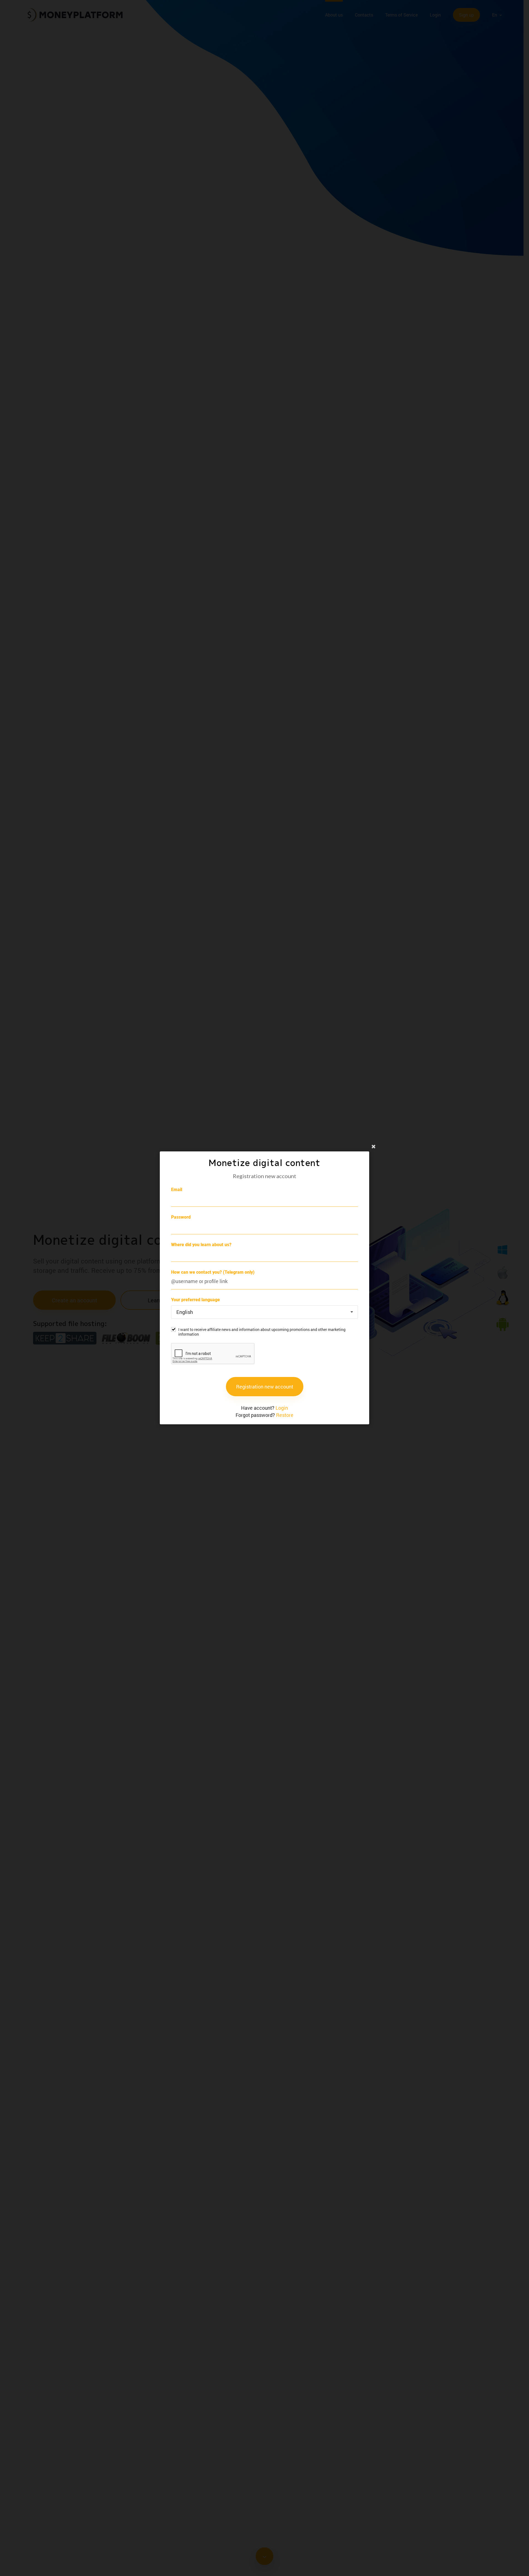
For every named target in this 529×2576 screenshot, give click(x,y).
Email (177, 1190)
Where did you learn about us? (201, 1245)
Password (181, 1217)
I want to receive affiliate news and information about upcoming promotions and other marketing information (262, 1332)
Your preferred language (195, 1300)
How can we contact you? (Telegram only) (213, 1272)
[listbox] (264, 1312)
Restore (285, 1415)
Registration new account (265, 1387)
